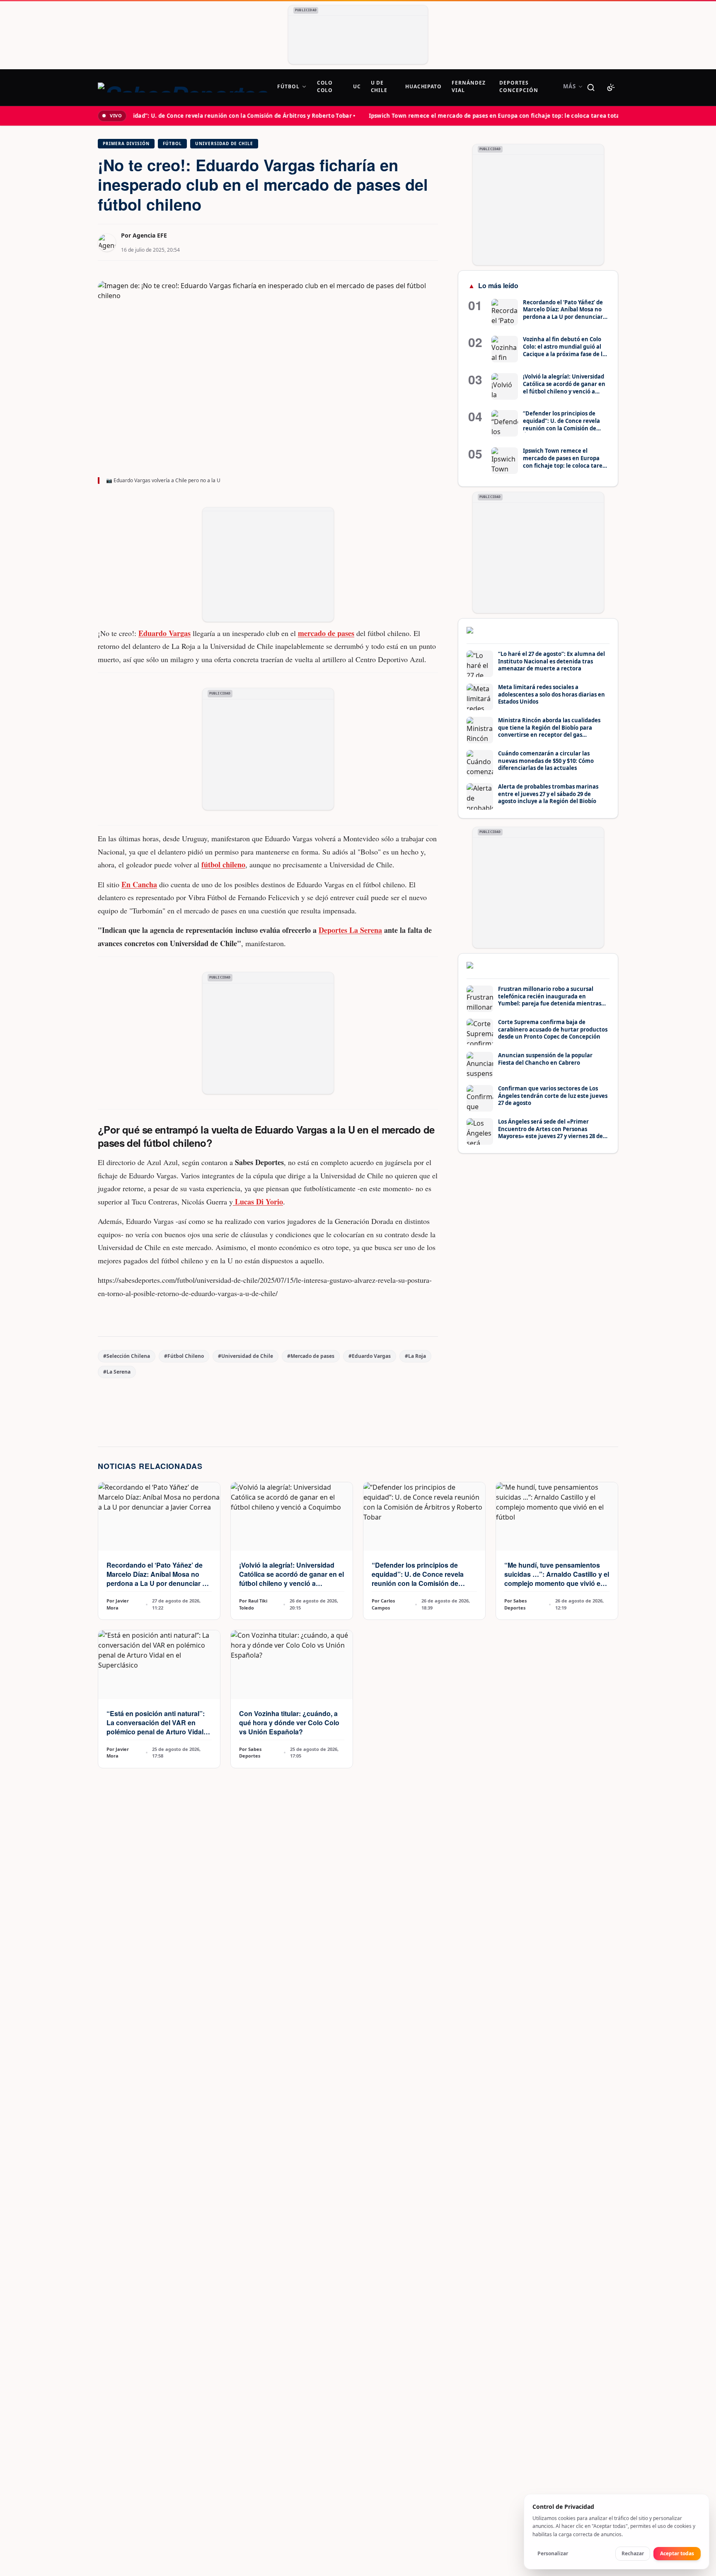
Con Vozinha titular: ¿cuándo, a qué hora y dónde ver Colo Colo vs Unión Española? (289, 1723)
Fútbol (172, 143)
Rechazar (633, 2553)
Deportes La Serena (350, 930)
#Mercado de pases (311, 1356)
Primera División (126, 143)
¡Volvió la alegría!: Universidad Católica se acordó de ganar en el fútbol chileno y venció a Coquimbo (291, 1579)
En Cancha (139, 884)
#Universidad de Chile (246, 1356)
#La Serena (117, 1372)
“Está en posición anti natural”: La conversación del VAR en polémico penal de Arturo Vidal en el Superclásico (156, 1727)
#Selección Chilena (127, 1356)
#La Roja (415, 1356)
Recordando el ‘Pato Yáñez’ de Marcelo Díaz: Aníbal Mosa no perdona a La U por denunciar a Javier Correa (156, 1579)
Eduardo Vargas (164, 633)
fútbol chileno (223, 864)
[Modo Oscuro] (611, 87)
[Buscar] (591, 87)
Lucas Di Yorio (258, 1202)
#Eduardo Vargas (370, 1356)
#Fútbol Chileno (184, 1356)
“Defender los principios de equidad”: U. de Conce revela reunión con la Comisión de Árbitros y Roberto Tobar (418, 1579)
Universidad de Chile (224, 143)
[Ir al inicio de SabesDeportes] (183, 87)
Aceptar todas (677, 2553)
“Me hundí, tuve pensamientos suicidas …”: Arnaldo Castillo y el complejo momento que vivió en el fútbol (557, 1579)
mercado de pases (326, 633)
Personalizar (553, 2553)
